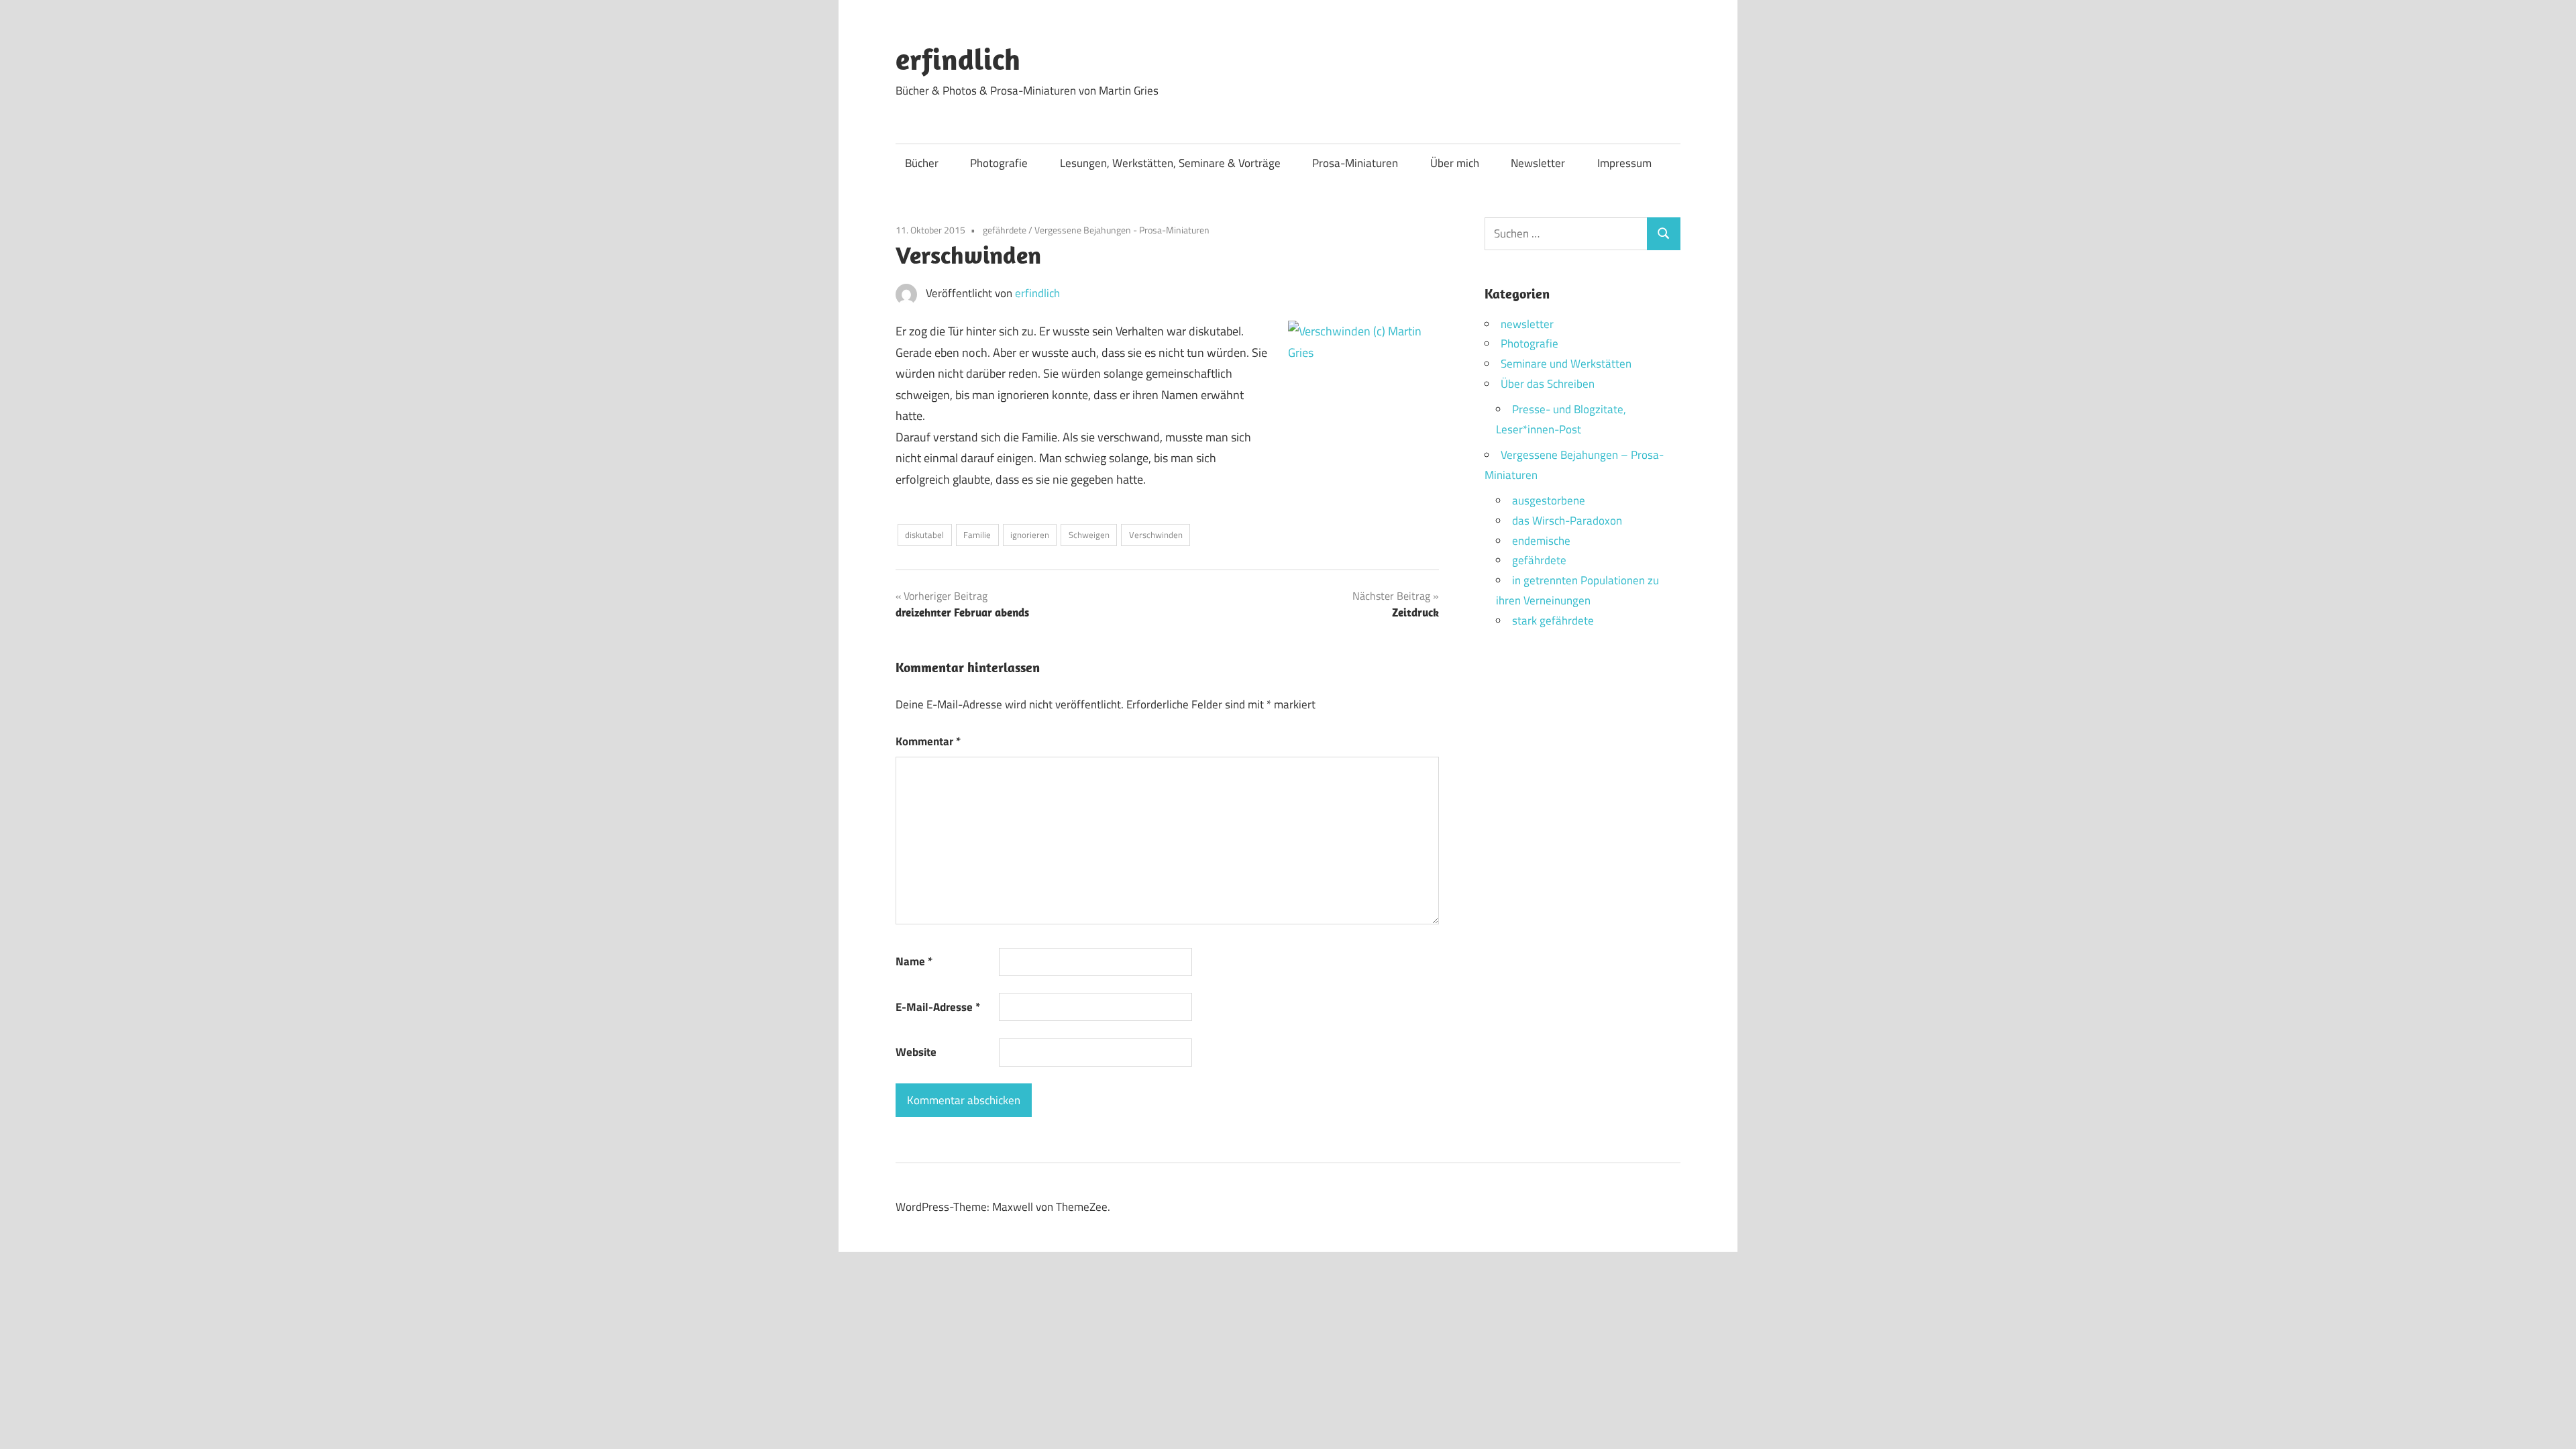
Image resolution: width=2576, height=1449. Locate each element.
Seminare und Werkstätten (1566, 364)
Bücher (922, 163)
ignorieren (1030, 535)
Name (914, 961)
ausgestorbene (1549, 500)
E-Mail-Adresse (938, 1007)
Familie (977, 535)
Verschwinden (1156, 535)
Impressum (1624, 163)
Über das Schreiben (1548, 384)
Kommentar (928, 741)
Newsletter (1538, 163)
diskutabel (924, 535)
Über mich (1455, 163)
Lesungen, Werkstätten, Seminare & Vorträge (1170, 163)
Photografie (999, 163)
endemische (1541, 541)
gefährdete (1005, 230)
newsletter (1527, 324)
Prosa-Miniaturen (1355, 163)
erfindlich (958, 59)
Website (916, 1052)
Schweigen (1089, 535)
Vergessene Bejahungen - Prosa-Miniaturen (1122, 230)
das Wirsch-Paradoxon (1567, 521)
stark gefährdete (1553, 621)
